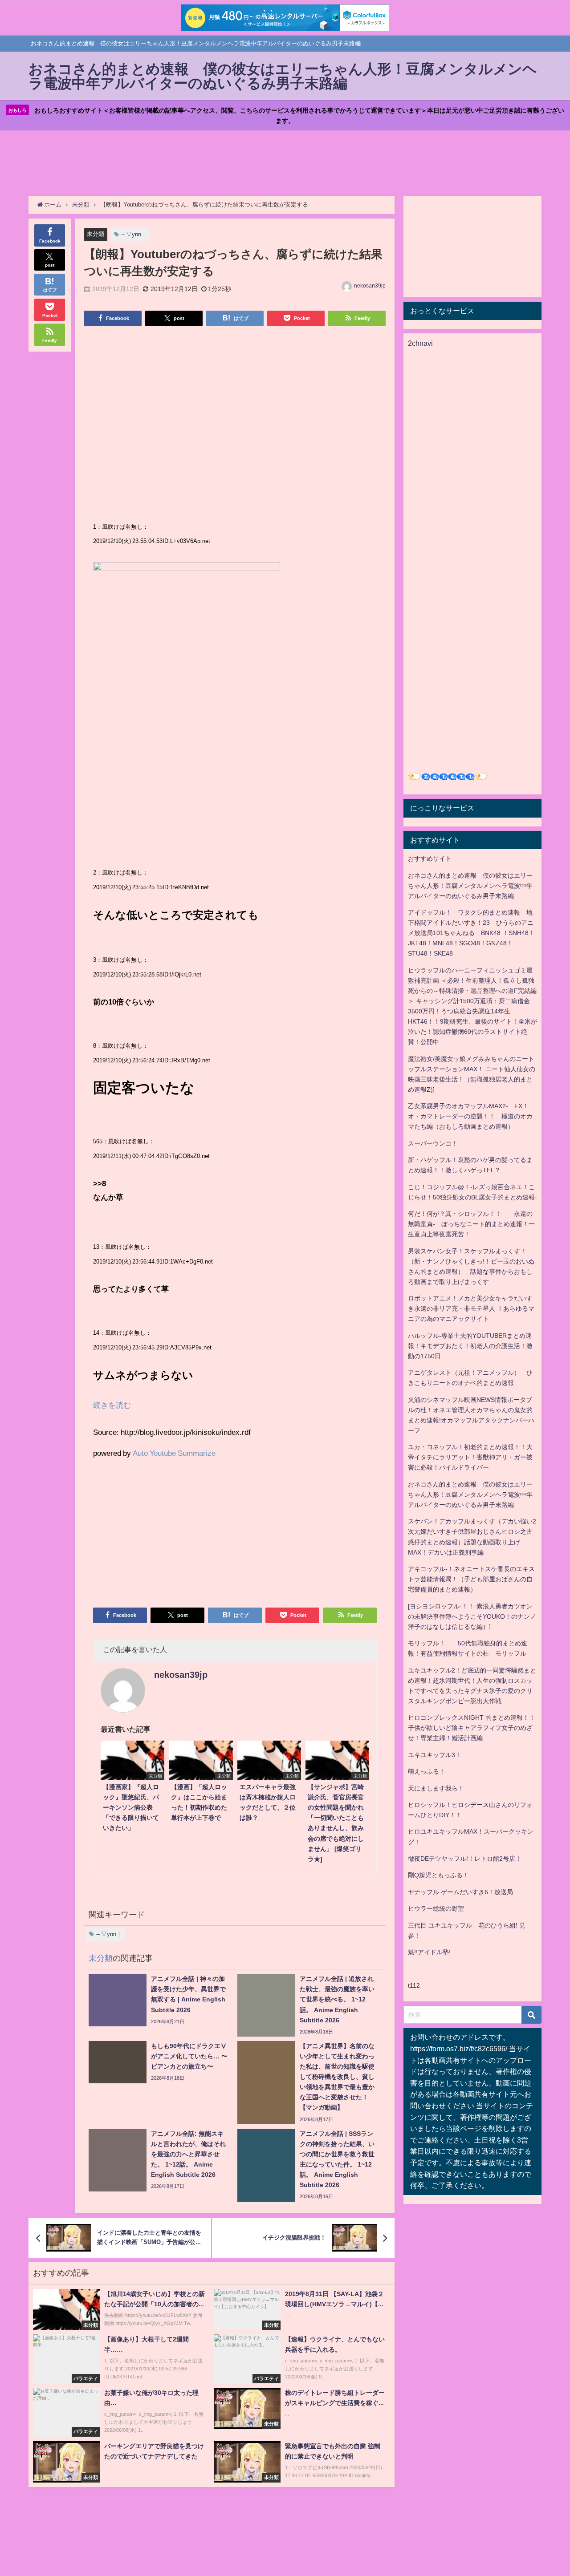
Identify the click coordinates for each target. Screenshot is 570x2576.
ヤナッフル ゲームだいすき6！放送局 (460, 1892)
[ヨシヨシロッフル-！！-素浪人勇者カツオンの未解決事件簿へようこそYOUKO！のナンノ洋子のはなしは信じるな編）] (472, 1616)
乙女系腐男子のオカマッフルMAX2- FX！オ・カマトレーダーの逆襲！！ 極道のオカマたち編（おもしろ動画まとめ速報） (470, 1116)
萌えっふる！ (427, 1771)
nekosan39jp (370, 286)
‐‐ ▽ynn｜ (134, 234)
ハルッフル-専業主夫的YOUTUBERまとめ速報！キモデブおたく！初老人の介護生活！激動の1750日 (470, 1346)
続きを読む (112, 1405)
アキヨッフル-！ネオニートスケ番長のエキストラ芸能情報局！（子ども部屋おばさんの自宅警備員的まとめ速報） (471, 1579)
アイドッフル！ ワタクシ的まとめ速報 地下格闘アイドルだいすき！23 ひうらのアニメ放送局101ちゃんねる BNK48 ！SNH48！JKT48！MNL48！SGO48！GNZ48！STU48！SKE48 (471, 933)
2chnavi (420, 343)
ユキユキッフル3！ (435, 1755)
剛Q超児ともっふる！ (438, 1875)
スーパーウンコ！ (433, 1143)
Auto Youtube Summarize (174, 1453)
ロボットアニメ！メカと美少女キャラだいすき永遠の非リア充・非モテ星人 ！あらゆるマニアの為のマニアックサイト (471, 1308)
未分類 (96, 234)
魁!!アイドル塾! (429, 1952)
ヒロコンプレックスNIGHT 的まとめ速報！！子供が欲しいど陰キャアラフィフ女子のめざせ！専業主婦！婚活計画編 (472, 1728)
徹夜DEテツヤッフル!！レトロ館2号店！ (465, 1859)
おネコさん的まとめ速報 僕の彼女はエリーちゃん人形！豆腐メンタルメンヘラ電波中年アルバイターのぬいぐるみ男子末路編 (470, 886)
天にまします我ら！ (436, 1788)
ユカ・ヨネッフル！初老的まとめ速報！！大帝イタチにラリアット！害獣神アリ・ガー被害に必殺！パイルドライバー (470, 1457)
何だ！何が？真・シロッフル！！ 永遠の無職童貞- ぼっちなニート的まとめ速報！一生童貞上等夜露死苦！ (471, 1224)
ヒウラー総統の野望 (436, 1908)
